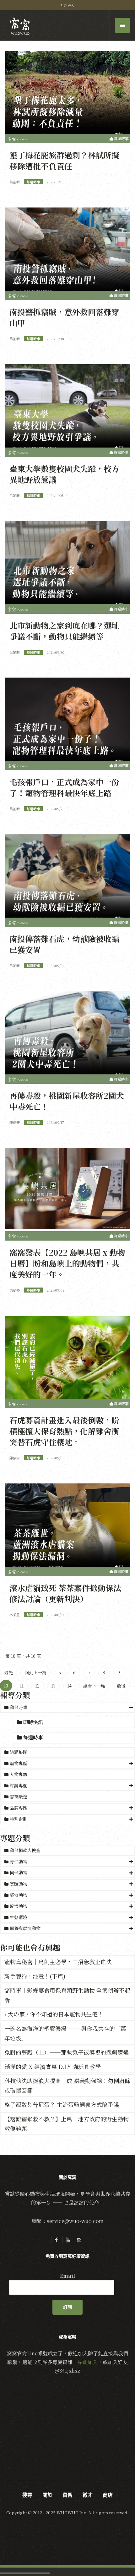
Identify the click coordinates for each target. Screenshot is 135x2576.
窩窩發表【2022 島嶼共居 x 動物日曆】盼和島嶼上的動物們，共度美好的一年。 (67, 1263)
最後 (121, 1686)
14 (69, 1686)
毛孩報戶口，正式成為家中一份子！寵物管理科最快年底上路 (64, 787)
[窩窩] (20, 26)
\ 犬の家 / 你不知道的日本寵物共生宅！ (54, 2014)
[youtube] (67, 2240)
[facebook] (56, 2240)
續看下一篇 (94, 1686)
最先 (8, 1672)
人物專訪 (18, 1774)
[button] (67, 1708)
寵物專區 (19, 1763)
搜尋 (27, 2495)
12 (37, 1686)
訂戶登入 (67, 5)
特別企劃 (19, 1819)
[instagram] (79, 2240)
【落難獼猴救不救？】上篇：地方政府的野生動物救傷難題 (67, 2124)
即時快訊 (32, 1722)
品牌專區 (19, 1808)
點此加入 (88, 2362)
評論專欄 (19, 1785)
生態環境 (19, 1917)
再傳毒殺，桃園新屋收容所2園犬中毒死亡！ (67, 1101)
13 (53, 1686)
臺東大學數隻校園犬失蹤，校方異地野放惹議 (64, 474)
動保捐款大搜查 (24, 1850)
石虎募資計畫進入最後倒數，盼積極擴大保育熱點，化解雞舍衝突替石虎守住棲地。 (64, 1431)
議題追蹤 (18, 1752)
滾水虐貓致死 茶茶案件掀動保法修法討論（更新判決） (65, 1593)
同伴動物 (19, 1872)
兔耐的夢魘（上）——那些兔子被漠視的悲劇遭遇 (67, 2052)
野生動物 (19, 1862)
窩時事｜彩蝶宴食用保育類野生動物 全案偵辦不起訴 (67, 1995)
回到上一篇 (35, 1672)
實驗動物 (19, 1884)
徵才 (88, 2495)
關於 (47, 2495)
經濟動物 (19, 1895)
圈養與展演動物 (25, 1928)
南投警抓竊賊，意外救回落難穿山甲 (64, 317)
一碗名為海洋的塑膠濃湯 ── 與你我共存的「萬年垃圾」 (65, 2033)
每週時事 (32, 1737)
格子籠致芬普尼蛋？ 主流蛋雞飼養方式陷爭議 (62, 2104)
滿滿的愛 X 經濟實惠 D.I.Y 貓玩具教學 (53, 2066)
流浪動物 (19, 1906)
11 (22, 1686)
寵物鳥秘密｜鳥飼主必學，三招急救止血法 (58, 1962)
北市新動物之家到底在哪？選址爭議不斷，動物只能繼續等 (64, 631)
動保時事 (19, 1707)
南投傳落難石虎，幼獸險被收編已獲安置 (64, 944)
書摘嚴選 (18, 1796)
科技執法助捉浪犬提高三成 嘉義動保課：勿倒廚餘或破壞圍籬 (67, 2085)
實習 (67, 2495)
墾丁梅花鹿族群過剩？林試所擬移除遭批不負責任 (64, 160)
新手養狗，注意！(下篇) (35, 1976)
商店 (108, 2495)
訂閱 (67, 2307)
